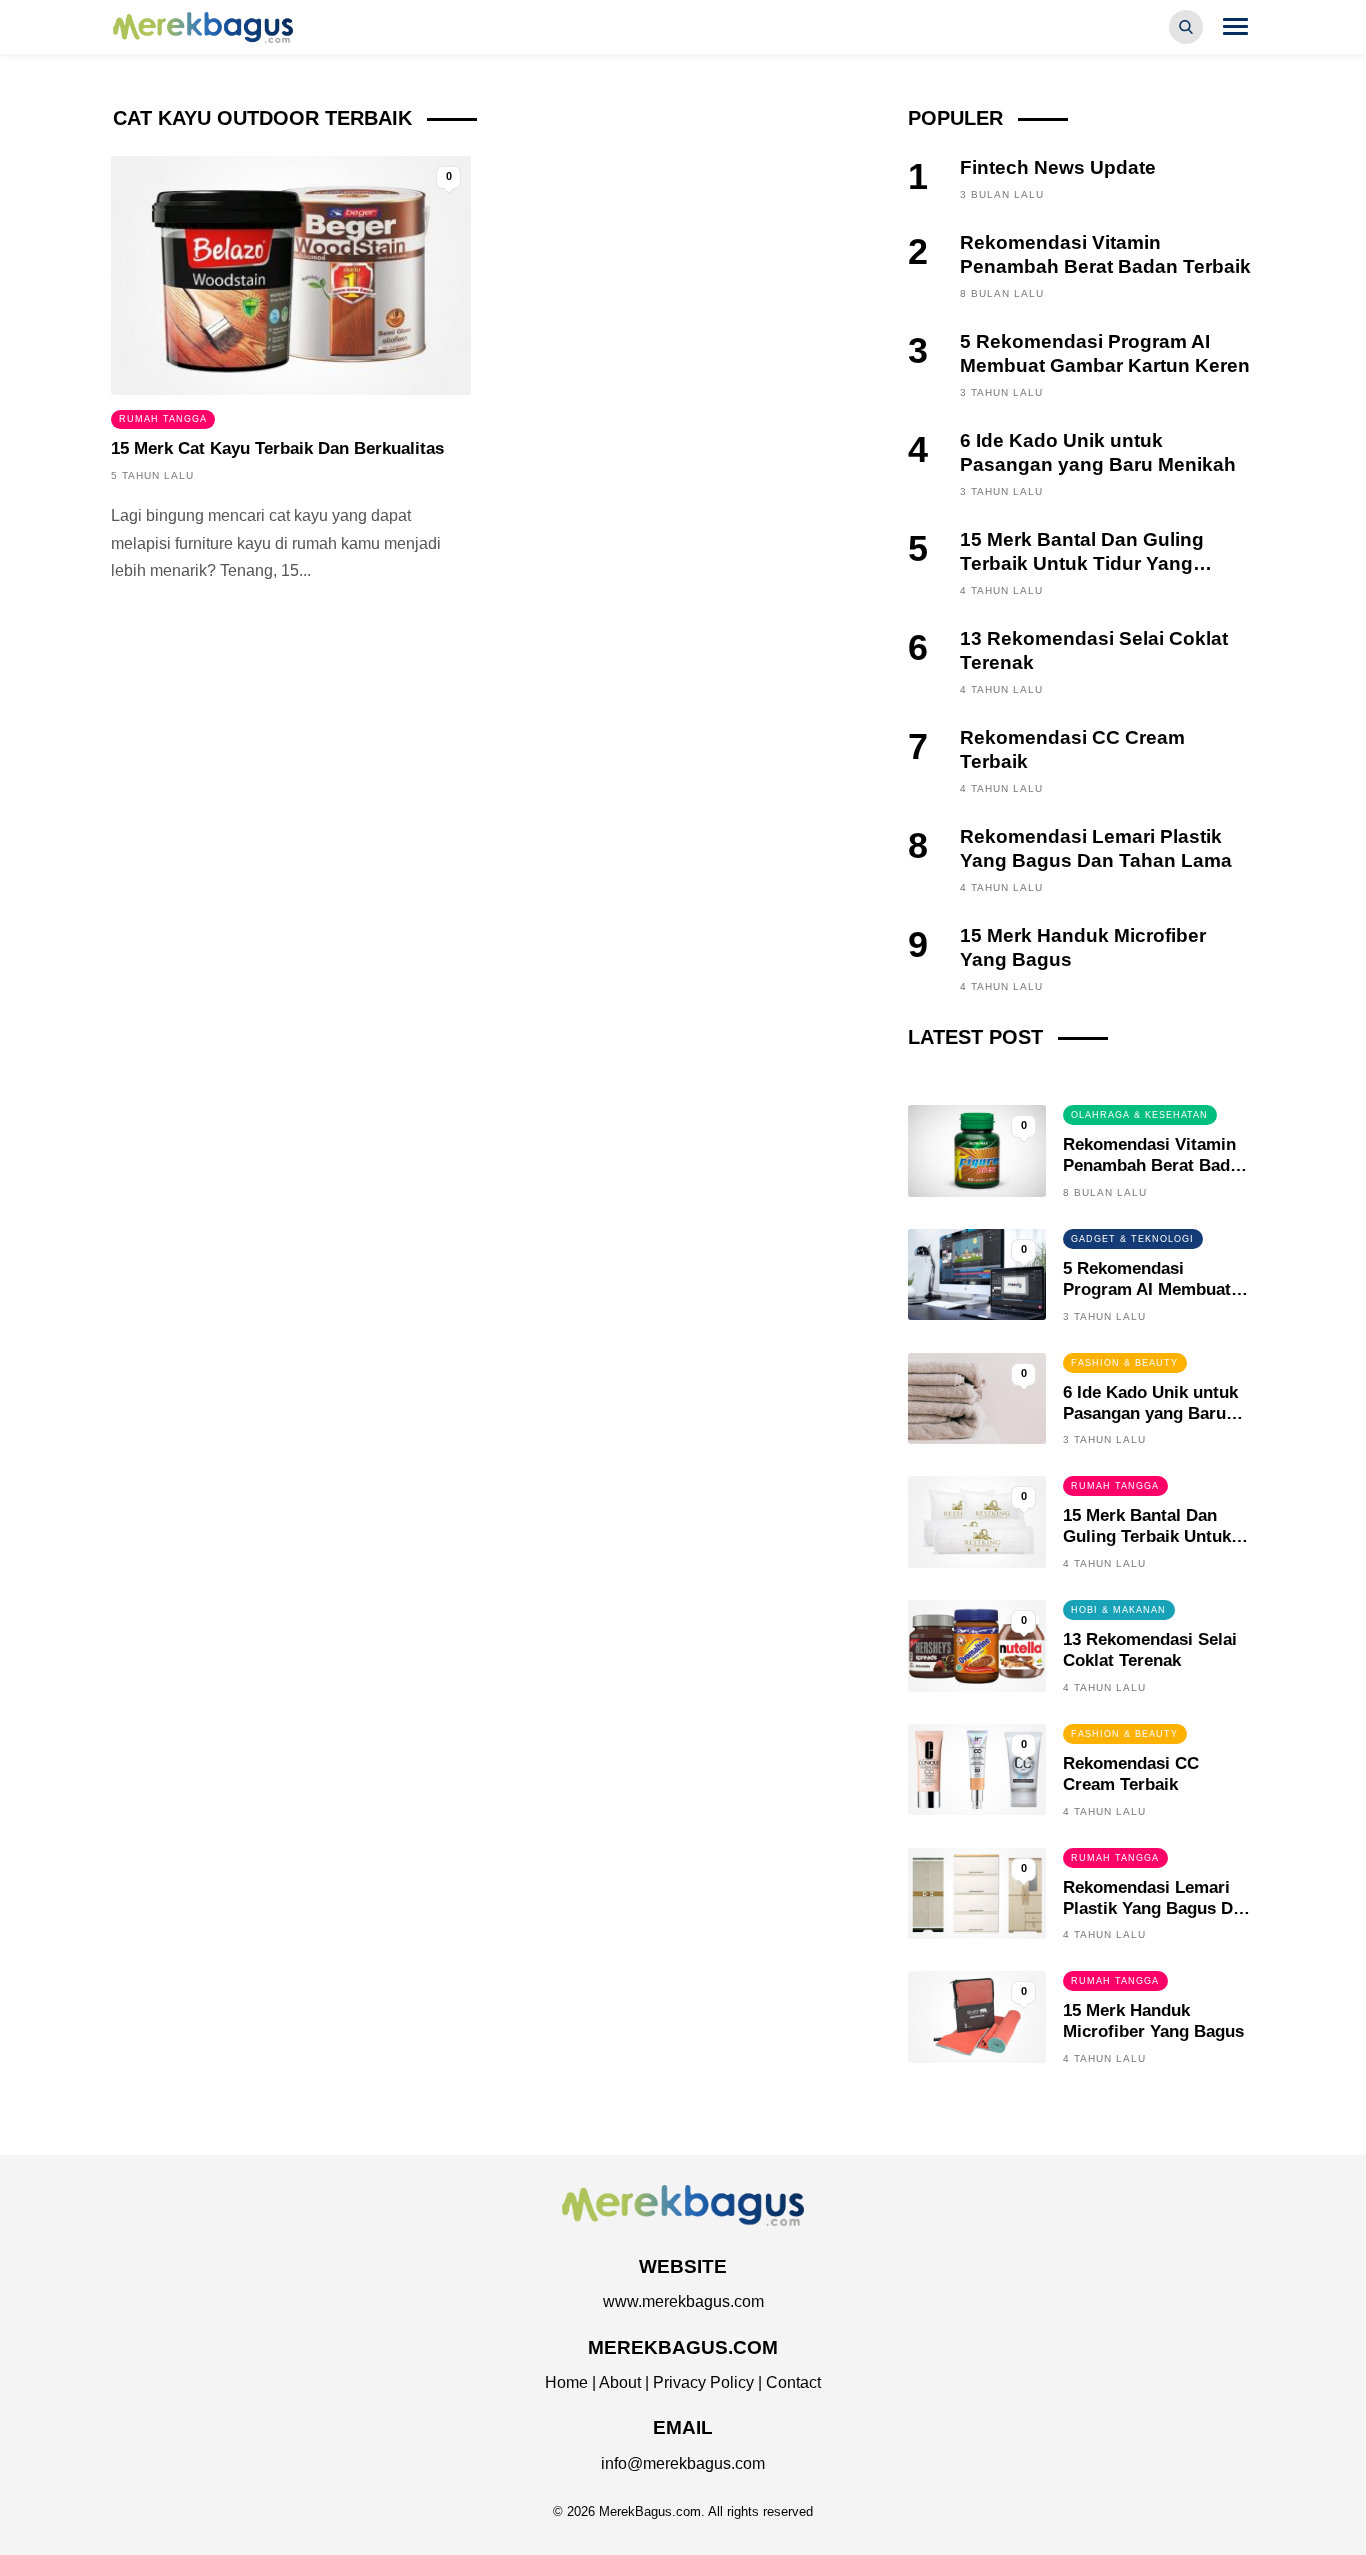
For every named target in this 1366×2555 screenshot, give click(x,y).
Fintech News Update (1058, 167)
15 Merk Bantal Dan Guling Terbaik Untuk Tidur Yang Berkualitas (1082, 563)
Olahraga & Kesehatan (1139, 1115)
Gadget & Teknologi (1132, 1239)
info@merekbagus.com (683, 2463)
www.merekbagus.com (683, 2301)
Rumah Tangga (163, 419)
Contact (793, 2382)
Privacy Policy (703, 2382)
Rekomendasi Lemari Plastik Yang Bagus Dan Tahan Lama (1157, 1908)
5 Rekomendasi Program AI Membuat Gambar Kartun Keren (1150, 1289)
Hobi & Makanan (1118, 1610)
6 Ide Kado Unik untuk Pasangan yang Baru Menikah (1150, 1413)
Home (566, 2382)
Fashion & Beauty (1124, 1363)
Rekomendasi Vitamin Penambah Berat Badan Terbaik (1156, 1165)
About (620, 2382)
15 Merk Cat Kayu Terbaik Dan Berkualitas (277, 448)
